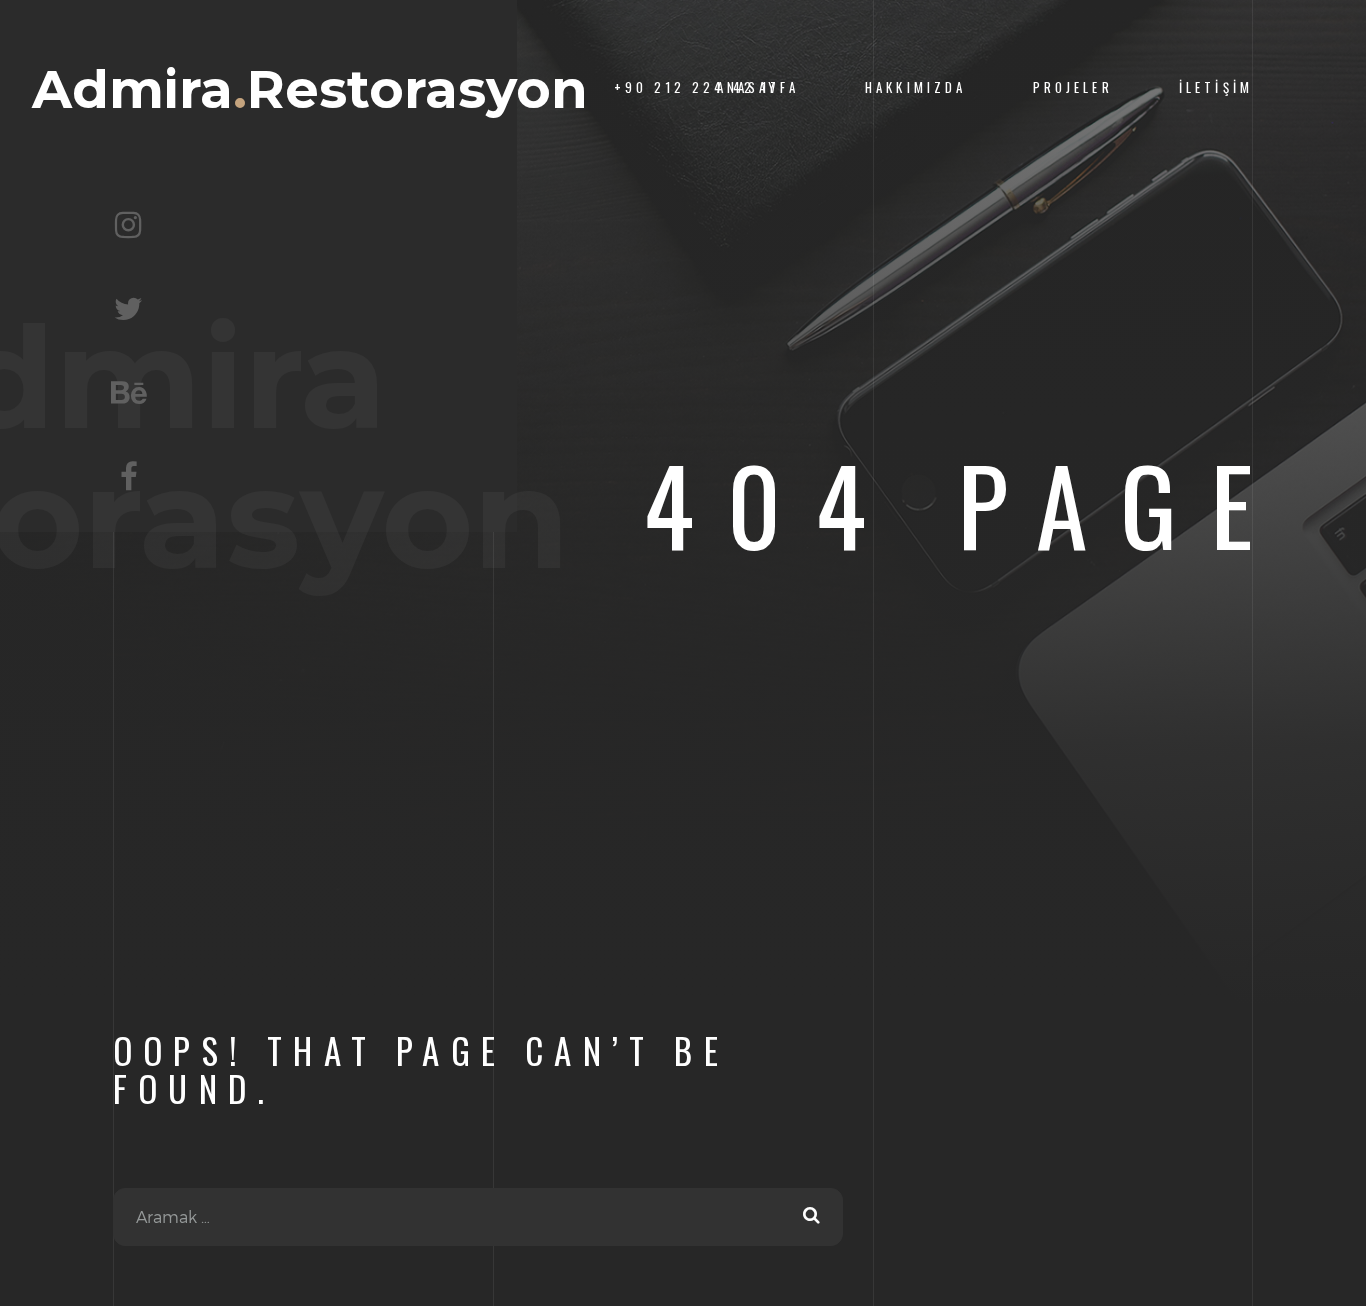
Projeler (1073, 87)
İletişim (1216, 87)
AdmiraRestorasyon (310, 89)
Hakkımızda (915, 87)
